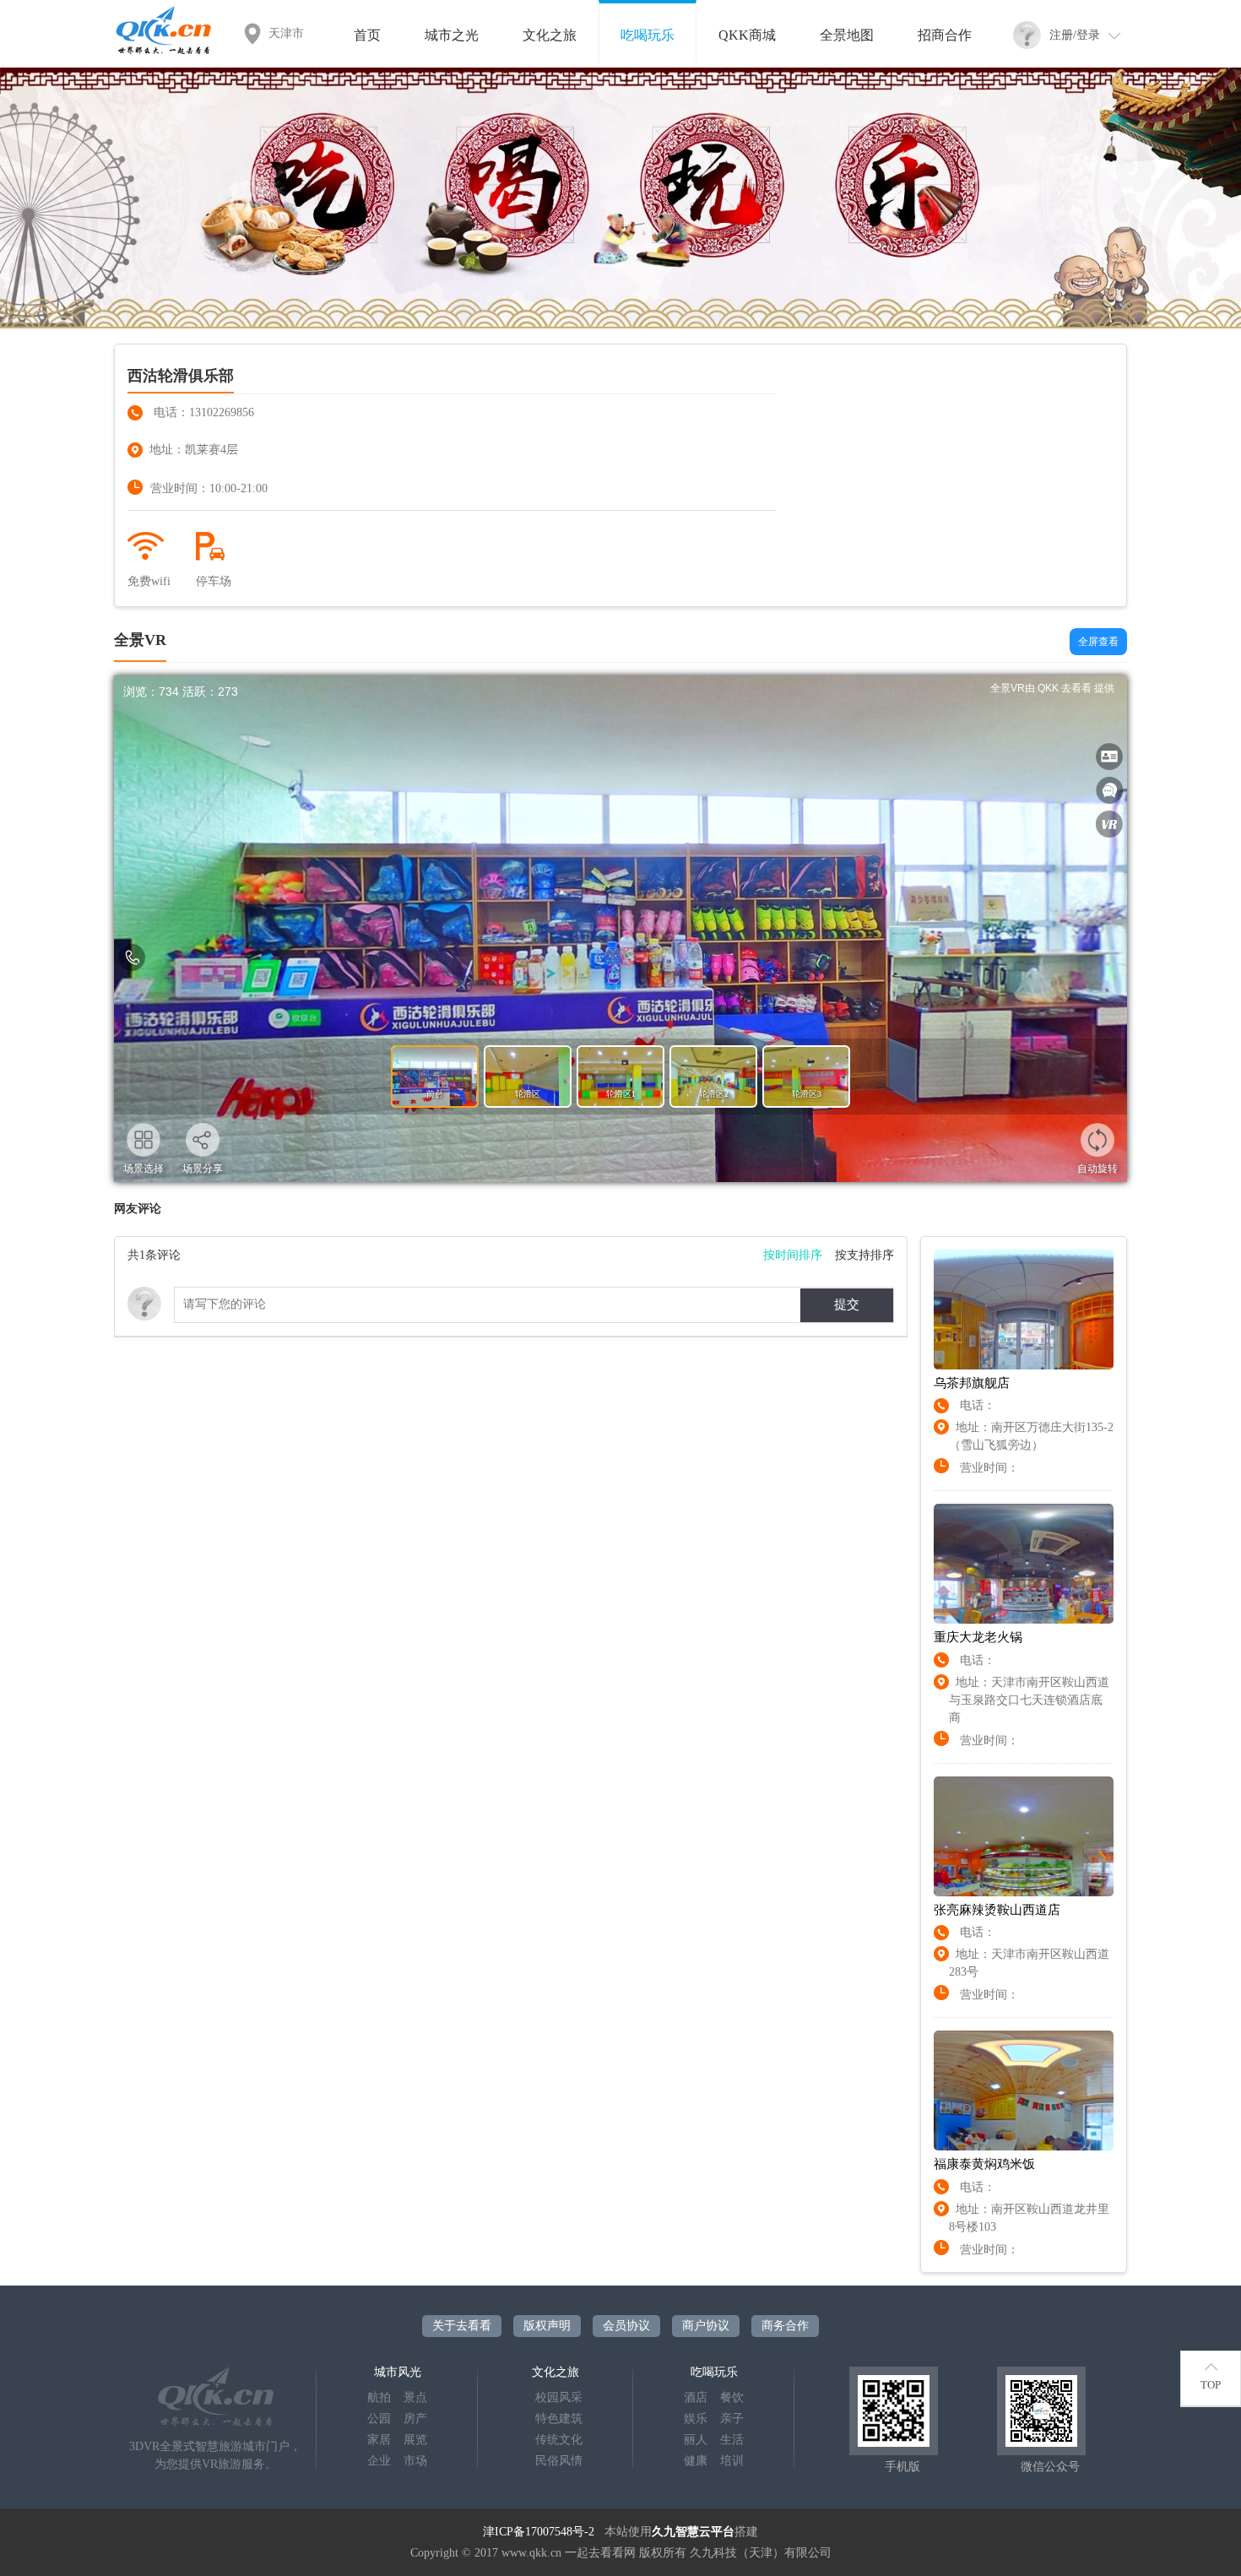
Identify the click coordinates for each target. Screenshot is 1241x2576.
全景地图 (847, 35)
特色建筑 (559, 2419)
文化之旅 (550, 35)
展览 (415, 2440)
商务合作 (785, 2326)
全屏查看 (1098, 642)
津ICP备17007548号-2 (539, 2532)
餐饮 (732, 2397)
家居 (379, 2440)
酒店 (696, 2397)
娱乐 (696, 2419)
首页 (367, 35)
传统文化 (559, 2440)
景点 (415, 2397)
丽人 (696, 2440)
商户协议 (706, 2326)
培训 (732, 2461)
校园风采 (559, 2397)
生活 (732, 2440)
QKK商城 (747, 35)
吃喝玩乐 (648, 35)
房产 (415, 2419)
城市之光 (452, 35)
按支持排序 (864, 1255)
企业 (379, 2461)
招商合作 (945, 35)
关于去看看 (462, 2326)
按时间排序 (793, 1255)
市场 (415, 2461)
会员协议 (626, 2326)
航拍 (379, 2397)
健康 (696, 2461)
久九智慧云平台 (693, 2532)
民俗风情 (559, 2461)
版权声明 (547, 2326)
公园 (379, 2419)
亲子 (732, 2419)
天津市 (286, 33)
